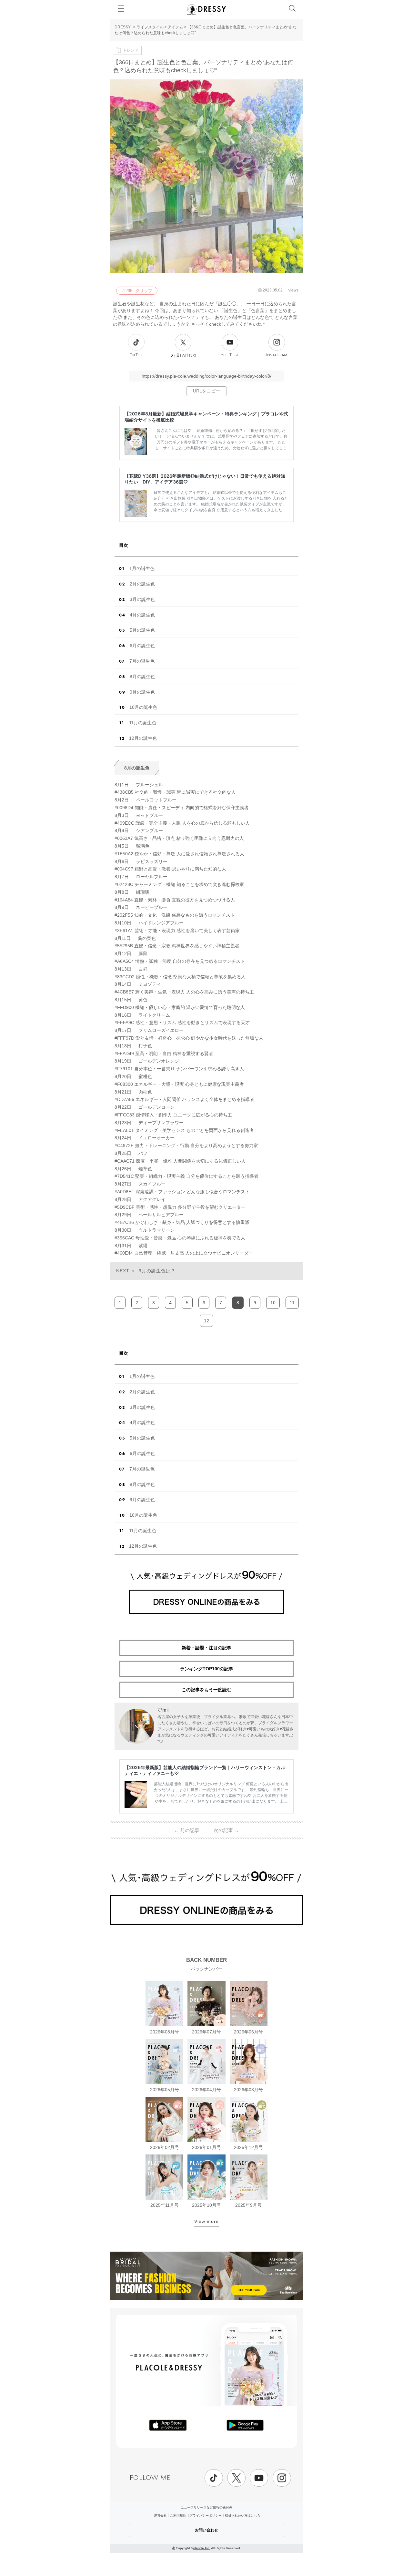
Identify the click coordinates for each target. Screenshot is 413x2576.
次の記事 (226, 1830)
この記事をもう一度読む (206, 1690)
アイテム (176, 27)
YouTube (230, 355)
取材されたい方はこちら (243, 2515)
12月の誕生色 (143, 738)
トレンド (131, 50)
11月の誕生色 (143, 723)
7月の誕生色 (142, 661)
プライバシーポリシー (206, 2515)
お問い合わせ (206, 2530)
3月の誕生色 (142, 599)
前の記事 (187, 1830)
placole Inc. (202, 2548)
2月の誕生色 (142, 584)
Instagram (277, 355)
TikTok (136, 355)
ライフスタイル (150, 27)
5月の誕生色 (142, 630)
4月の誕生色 (142, 615)
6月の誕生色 (142, 646)
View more (206, 2221)
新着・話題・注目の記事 (206, 1648)
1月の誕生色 (142, 568)
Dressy (206, 9)
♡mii (163, 1710)
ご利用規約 (178, 2515)
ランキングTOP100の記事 (207, 1669)
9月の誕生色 (142, 692)
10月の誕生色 (143, 707)
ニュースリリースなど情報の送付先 (206, 2507)
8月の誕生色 (142, 677)
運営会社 (160, 2515)
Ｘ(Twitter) (183, 355)
